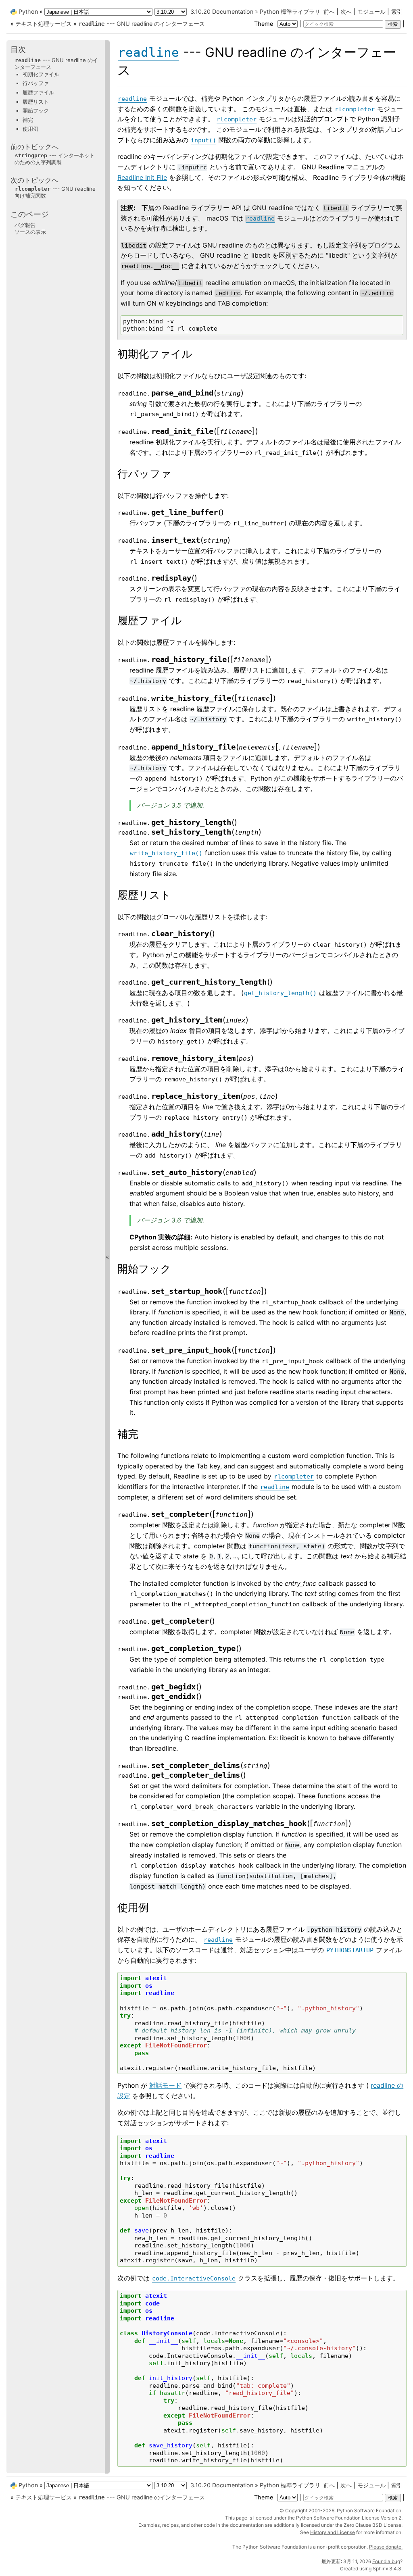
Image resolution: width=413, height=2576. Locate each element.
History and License (333, 2532)
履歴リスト (36, 102)
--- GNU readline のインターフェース (142, 24)
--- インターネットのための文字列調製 (55, 159)
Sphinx (380, 2569)
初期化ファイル (41, 74)
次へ (346, 11)
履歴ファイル (38, 92)
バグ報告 (25, 225)
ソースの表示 (30, 232)
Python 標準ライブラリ (290, 11)
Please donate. (386, 2547)
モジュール (371, 11)
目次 (18, 49)
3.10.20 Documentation (222, 11)
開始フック (36, 110)
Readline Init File (142, 177)
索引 (397, 11)
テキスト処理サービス (44, 24)
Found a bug (386, 2561)
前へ (329, 11)
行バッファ (36, 83)
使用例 (30, 129)
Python (28, 11)
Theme (264, 24)
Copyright (297, 2510)
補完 (28, 120)
